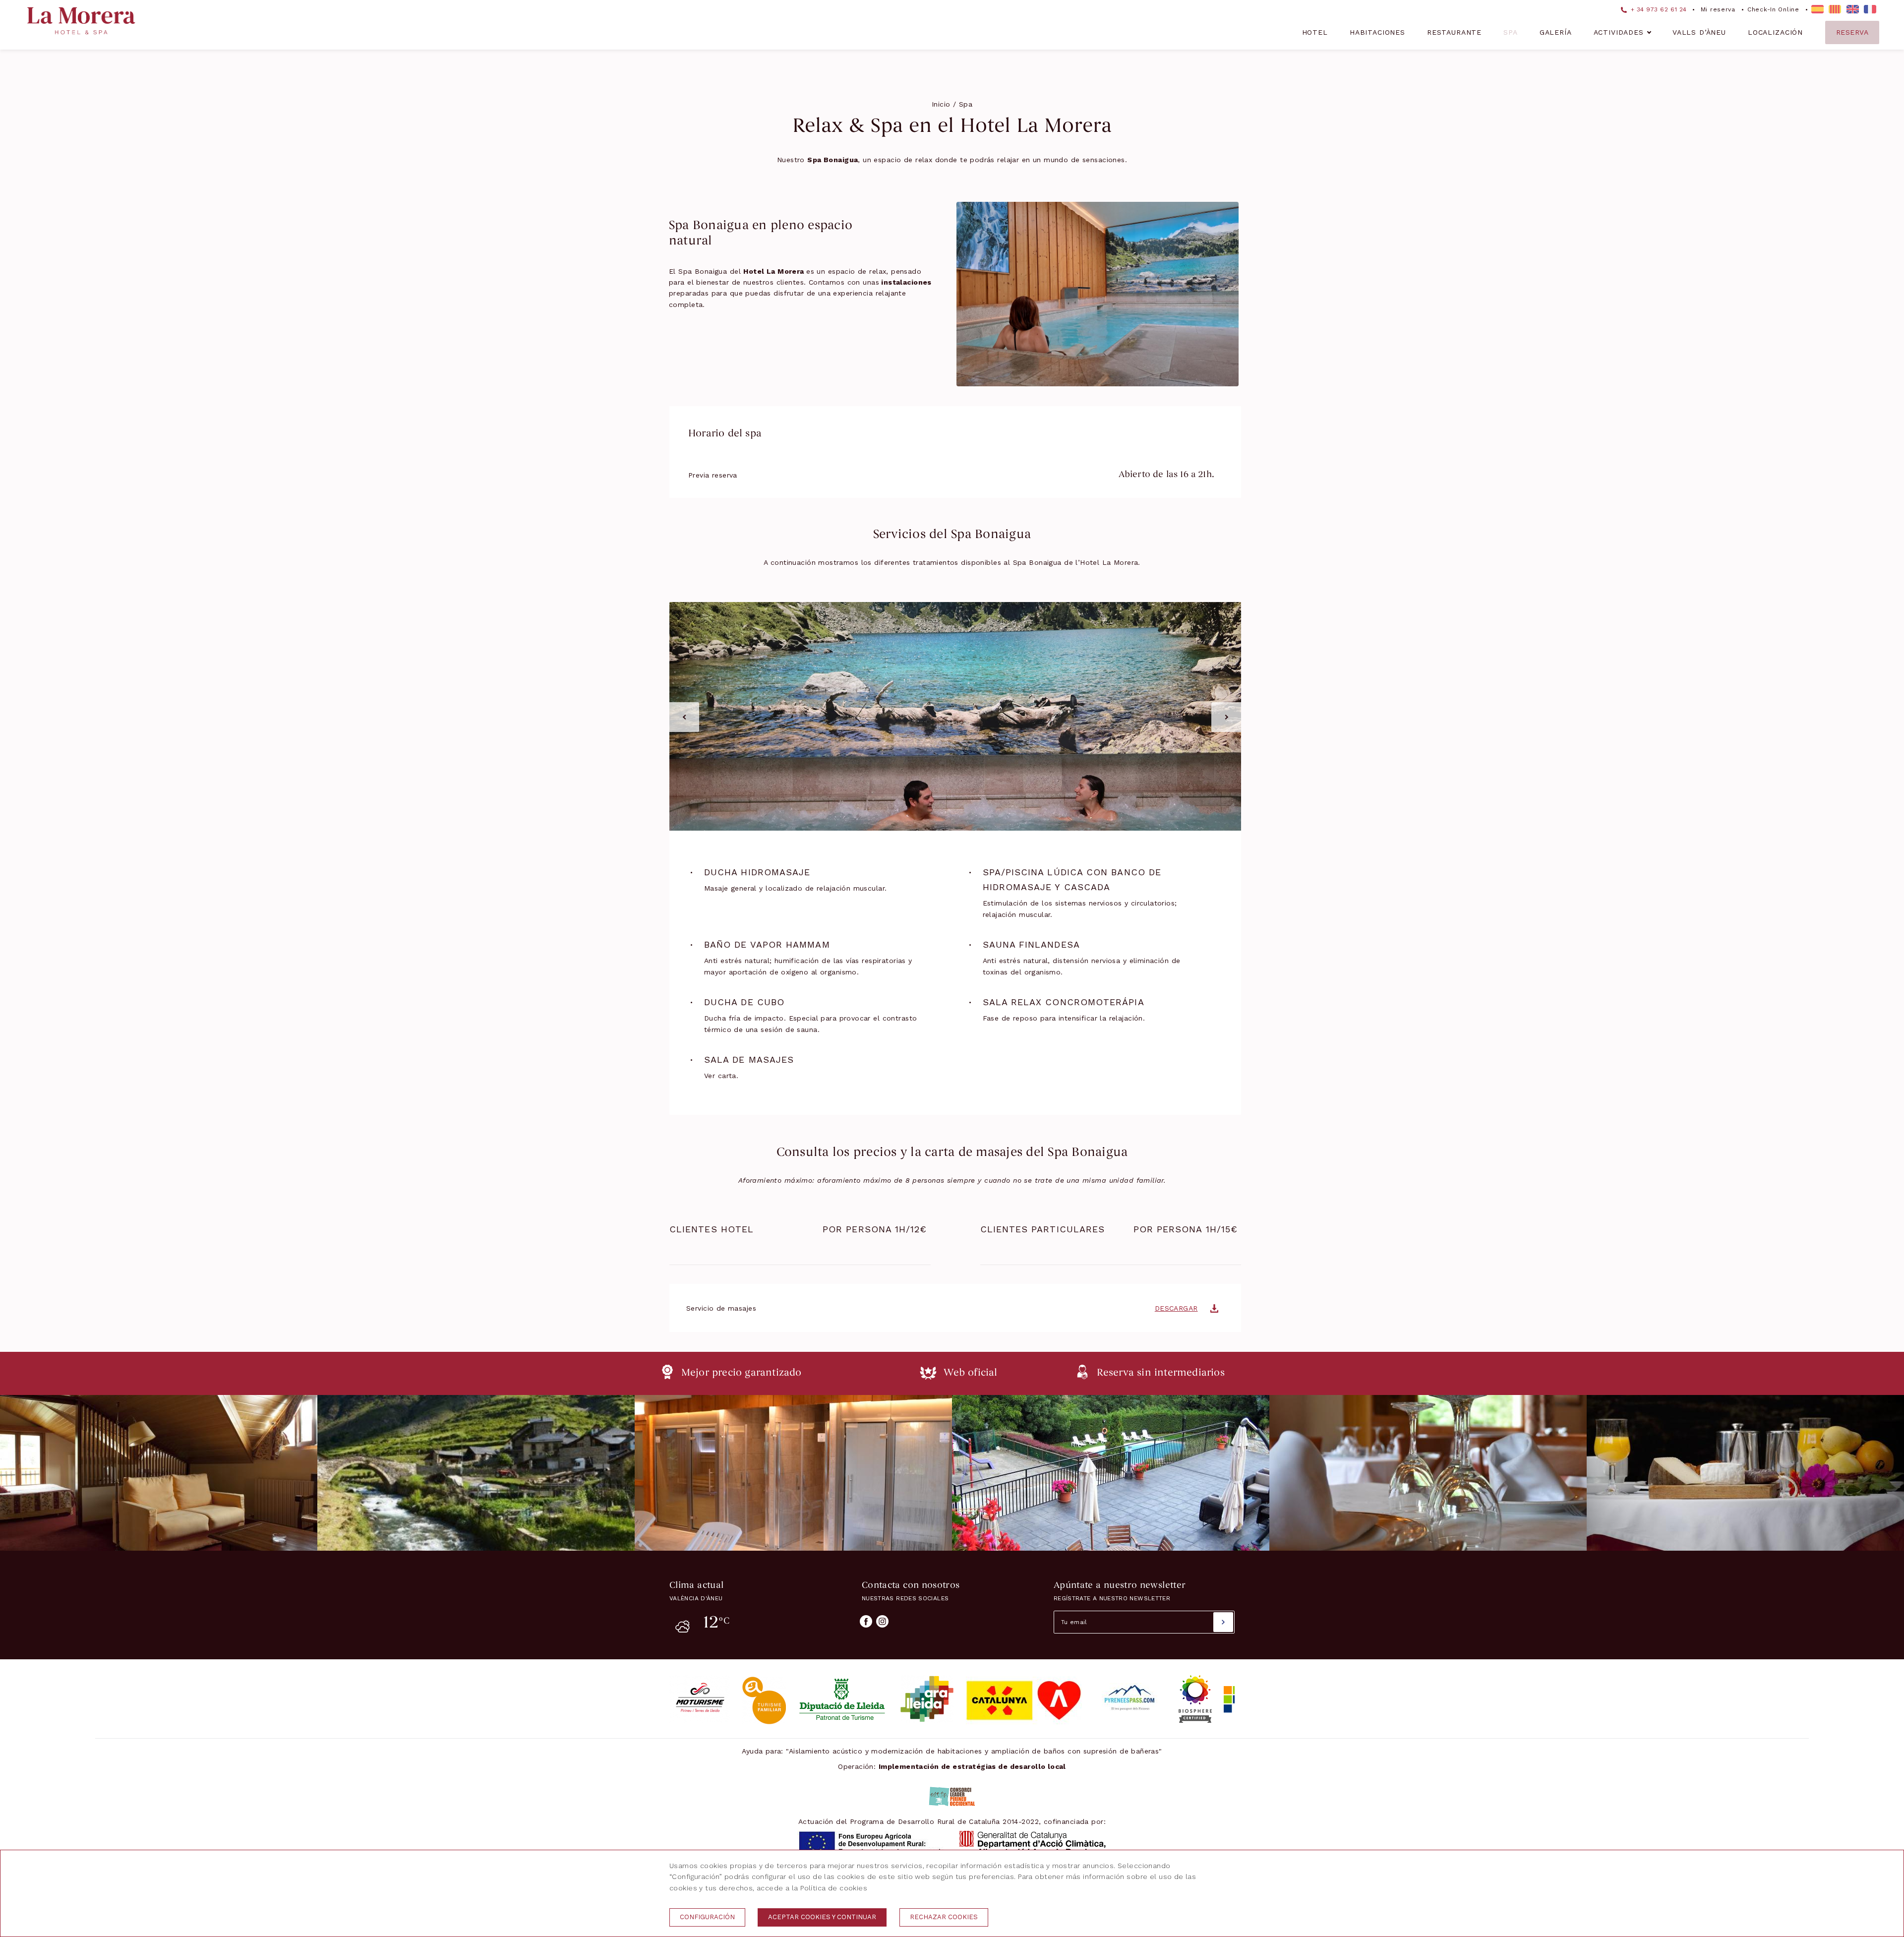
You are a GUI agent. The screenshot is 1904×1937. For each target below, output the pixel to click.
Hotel (1315, 32)
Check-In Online (1773, 9)
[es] (1817, 9)
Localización (1775, 32)
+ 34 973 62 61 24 (1658, 9)
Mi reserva (1718, 9)
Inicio (941, 104)
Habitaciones (1377, 32)
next (1226, 717)
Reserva (1852, 32)
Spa (1511, 32)
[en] (1853, 9)
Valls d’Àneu (1699, 32)
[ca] (1835, 9)
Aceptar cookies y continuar (822, 1917)
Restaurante (1454, 32)
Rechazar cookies (944, 1917)
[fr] (1870, 9)
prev (684, 717)
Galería (1556, 32)
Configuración (707, 1917)
